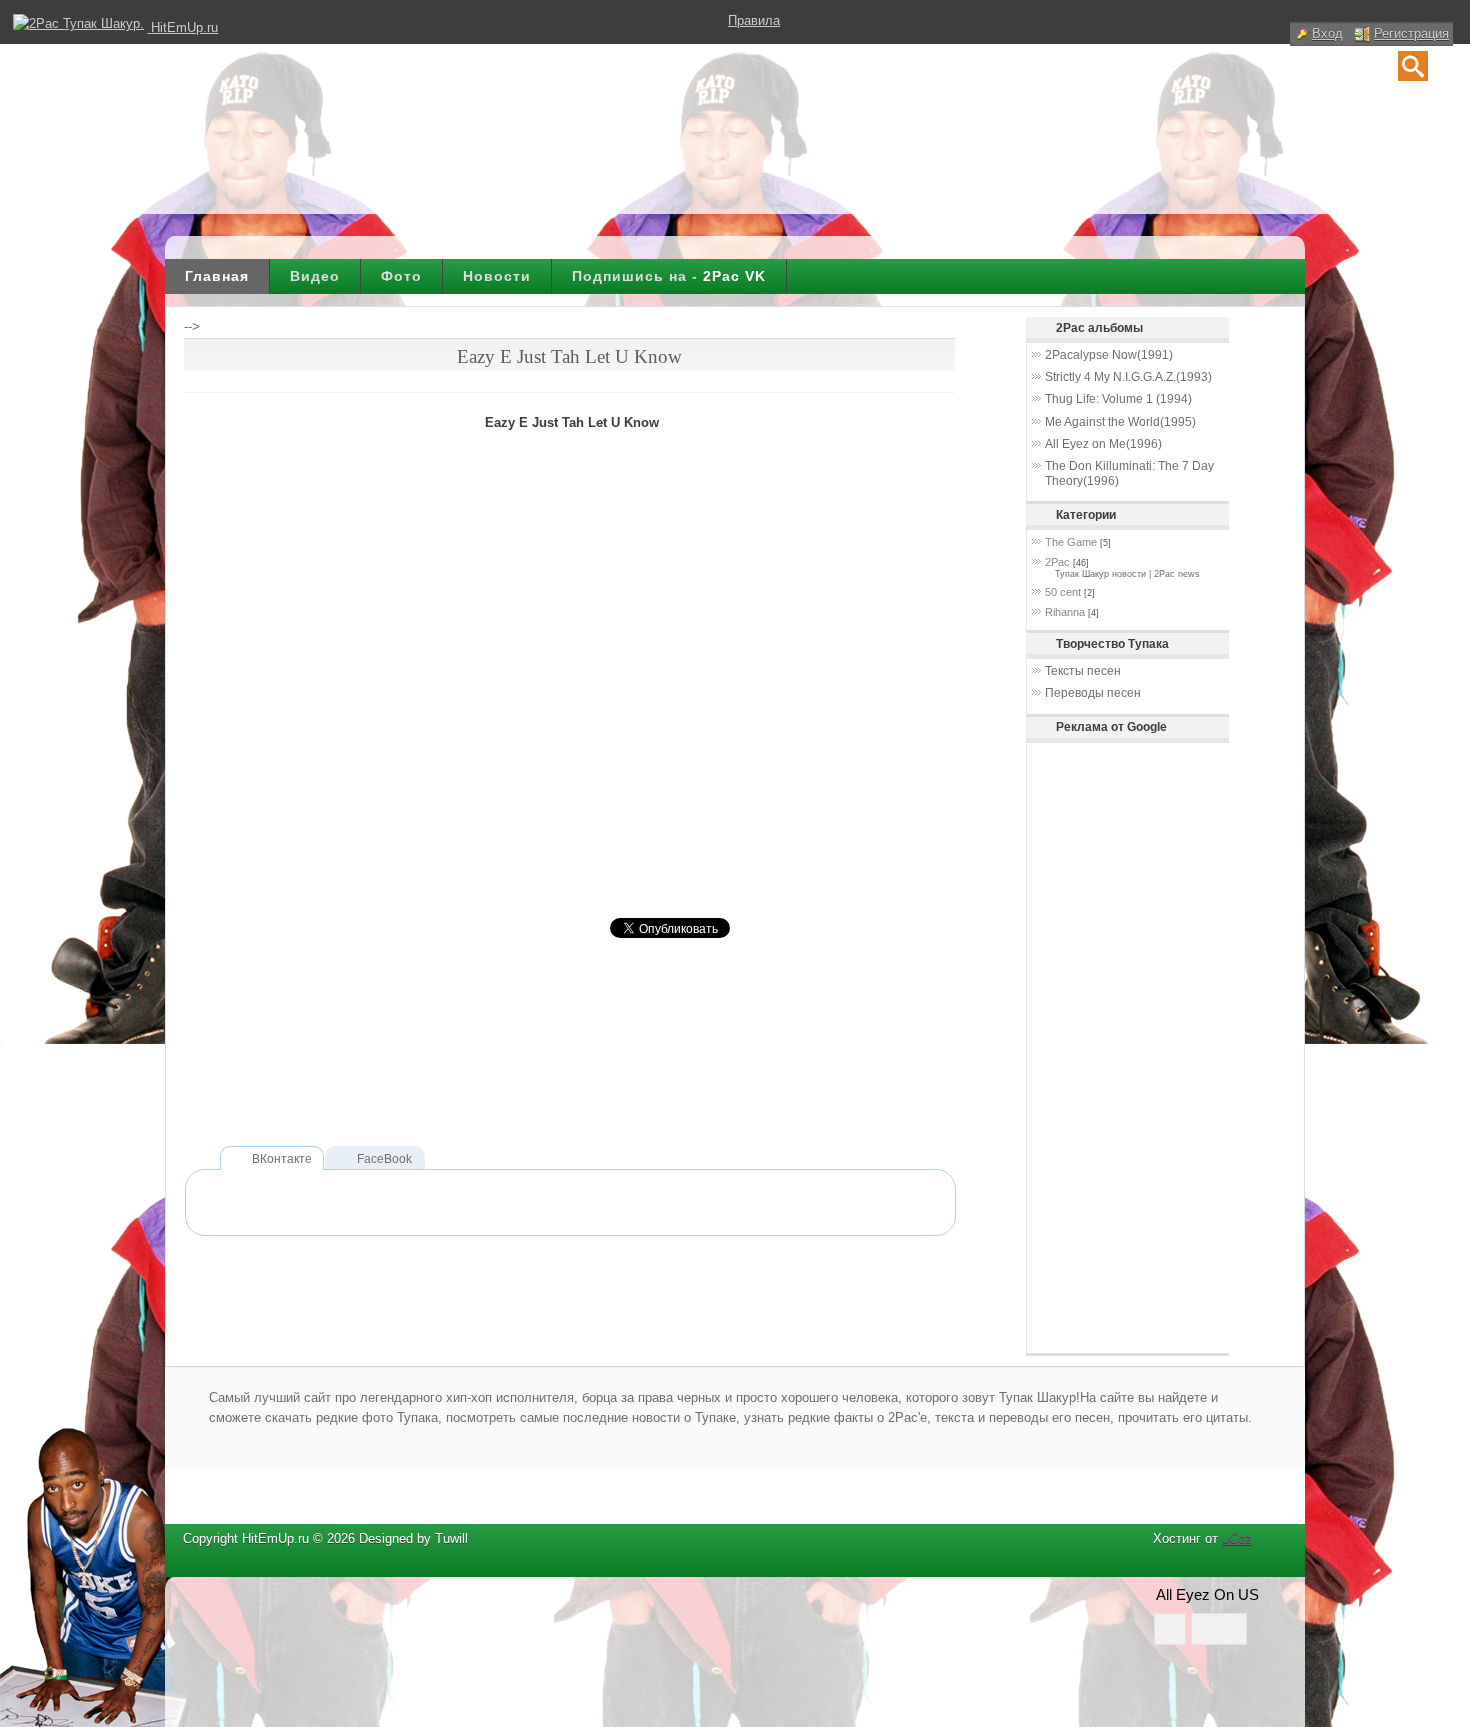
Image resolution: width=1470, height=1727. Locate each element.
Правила (754, 20)
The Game (1071, 542)
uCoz (1237, 1538)
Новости (497, 276)
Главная (217, 276)
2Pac (1057, 562)
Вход (1327, 33)
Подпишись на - (669, 276)
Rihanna (1065, 612)
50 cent (1063, 592)
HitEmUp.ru (184, 27)
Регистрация (1411, 33)
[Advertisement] (548, 1077)
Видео (315, 276)
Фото (401, 276)
